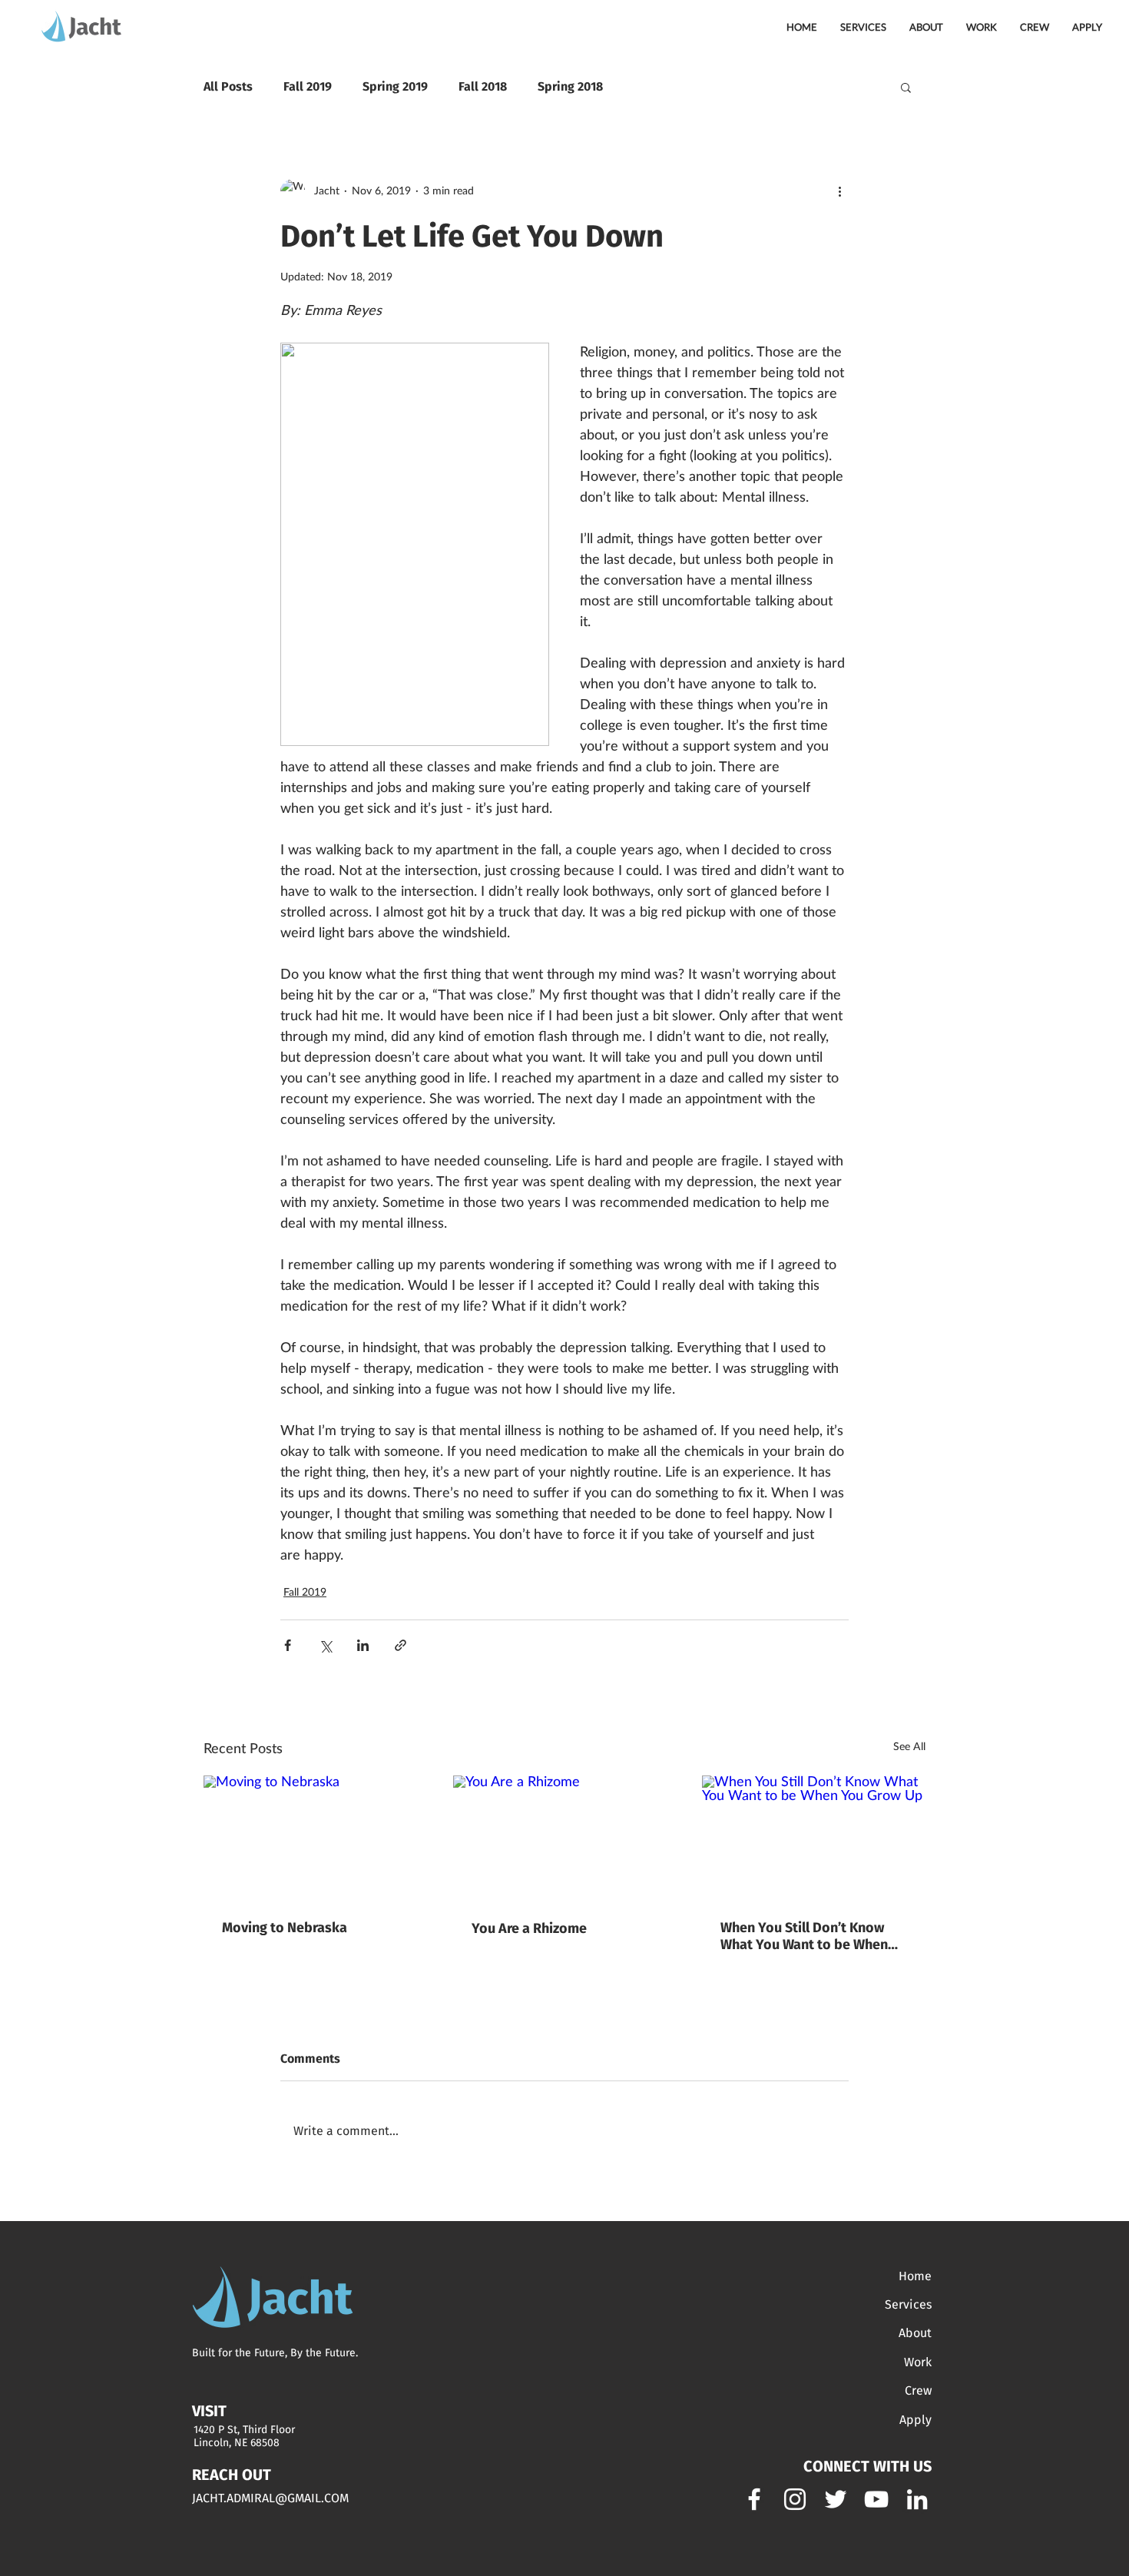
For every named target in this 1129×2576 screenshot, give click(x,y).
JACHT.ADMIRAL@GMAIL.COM (270, 2498)
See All (909, 1747)
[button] (906, 87)
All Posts (228, 86)
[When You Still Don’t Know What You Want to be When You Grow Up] (814, 1838)
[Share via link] (401, 1645)
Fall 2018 (483, 86)
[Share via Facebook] (288, 1645)
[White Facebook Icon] (754, 2499)
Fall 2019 (308, 86)
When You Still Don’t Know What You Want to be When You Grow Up (804, 1936)
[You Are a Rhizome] (565, 1838)
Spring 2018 (570, 86)
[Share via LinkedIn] (363, 1645)
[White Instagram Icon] (795, 2499)
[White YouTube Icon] (876, 2499)
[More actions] (839, 191)
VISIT (209, 2411)
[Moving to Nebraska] (315, 1838)
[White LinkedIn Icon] (917, 2499)
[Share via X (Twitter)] (325, 1645)
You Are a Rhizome (529, 1928)
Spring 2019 (395, 86)
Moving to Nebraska (285, 1928)
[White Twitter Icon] (836, 2499)
